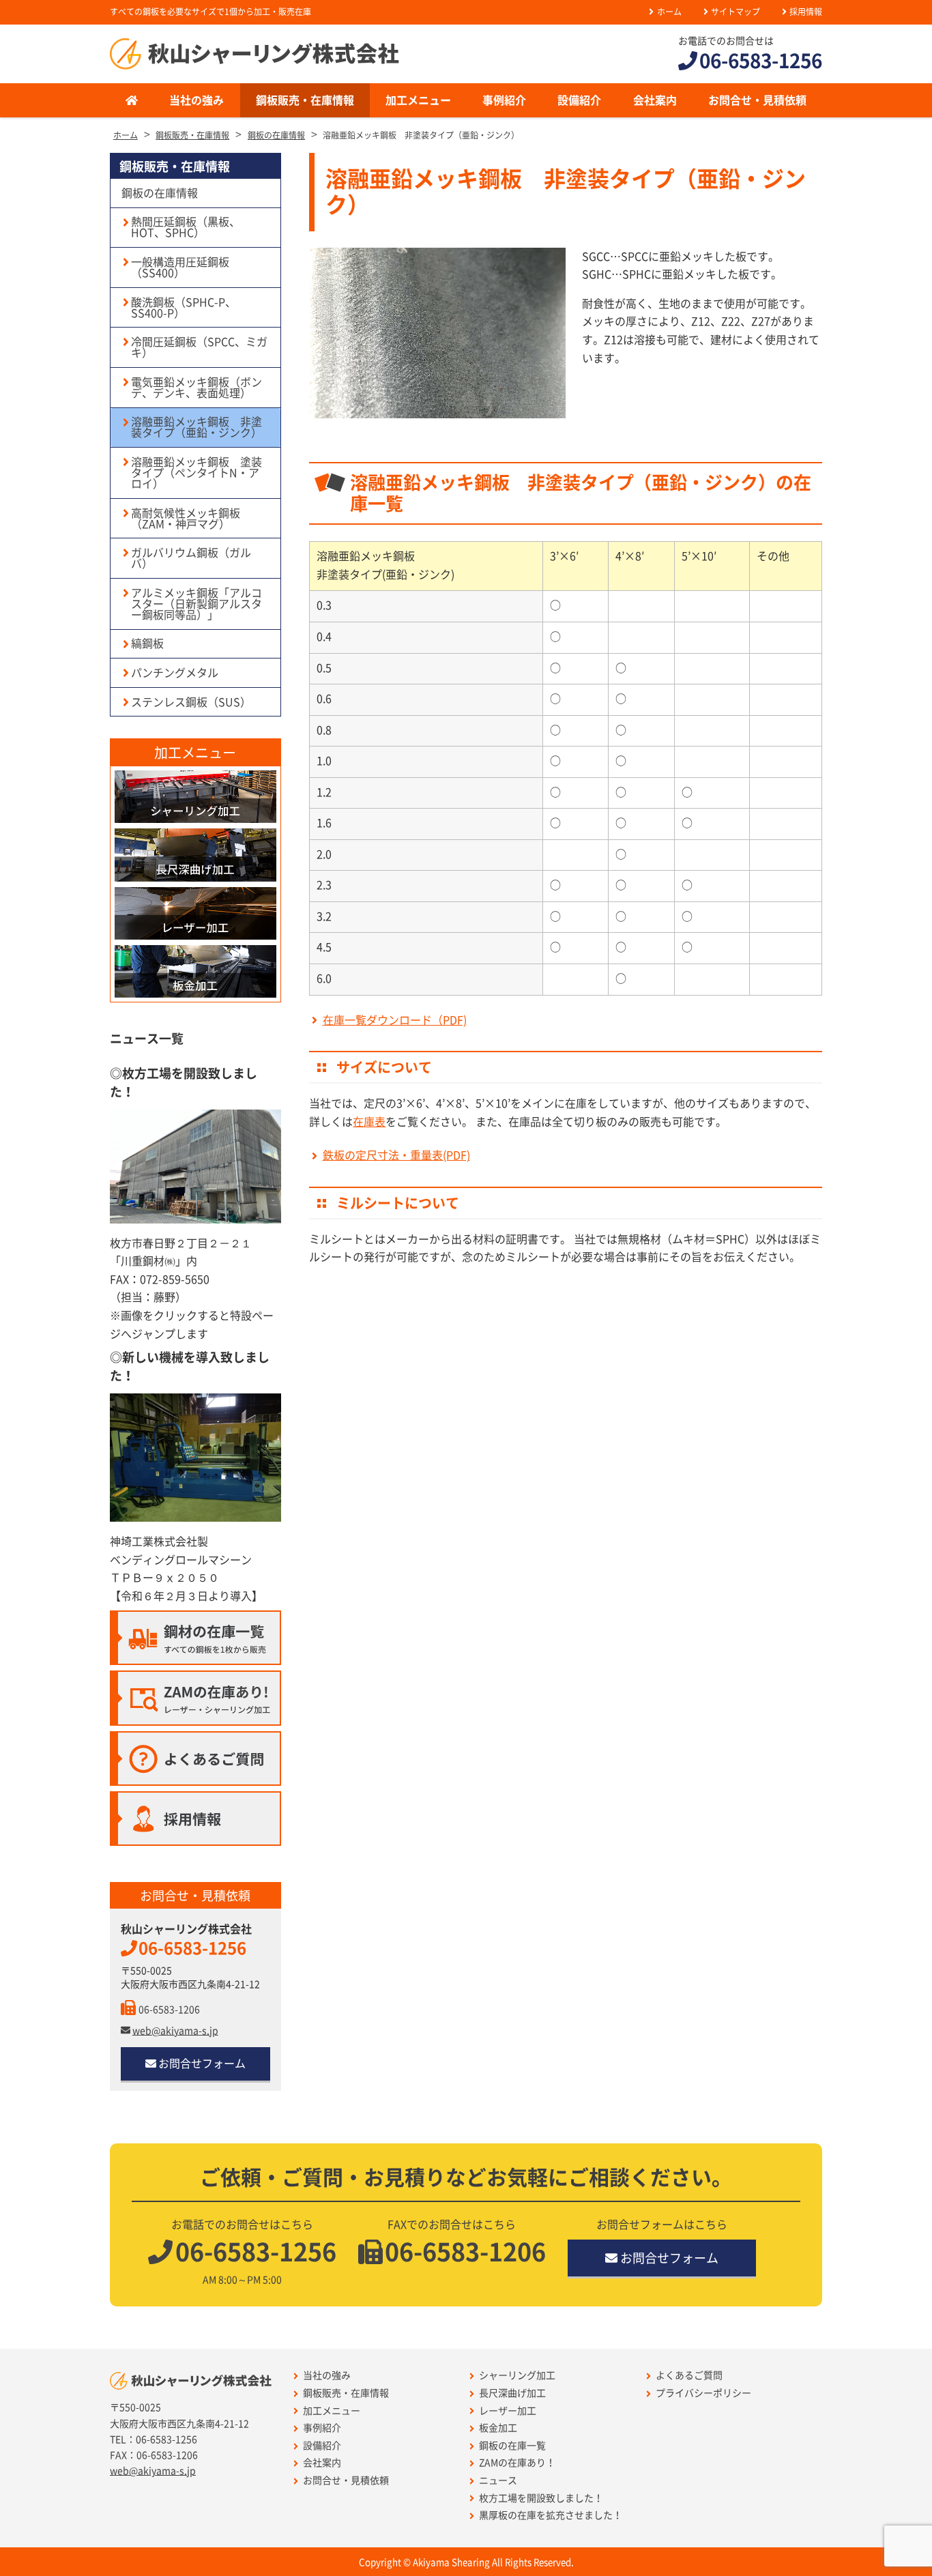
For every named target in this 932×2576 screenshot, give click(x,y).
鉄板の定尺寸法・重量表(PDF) (396, 1155)
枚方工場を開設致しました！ (541, 2498)
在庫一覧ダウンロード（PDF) (394, 1020)
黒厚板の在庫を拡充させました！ (551, 2515)
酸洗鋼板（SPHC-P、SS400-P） (184, 308)
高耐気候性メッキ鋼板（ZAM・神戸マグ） (186, 519)
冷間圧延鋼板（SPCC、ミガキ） (199, 347)
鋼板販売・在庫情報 (305, 100)
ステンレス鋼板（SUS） (191, 702)
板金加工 (498, 2428)
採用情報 (806, 12)
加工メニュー (418, 100)
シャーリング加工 (517, 2375)
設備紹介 (579, 100)
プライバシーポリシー (703, 2393)
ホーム (669, 12)
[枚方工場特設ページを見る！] (195, 1167)
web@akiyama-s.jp (175, 2031)
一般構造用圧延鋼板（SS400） (180, 267)
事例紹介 (504, 100)
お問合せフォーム (202, 2064)
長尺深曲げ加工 (512, 2393)
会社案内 (655, 100)
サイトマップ (736, 12)
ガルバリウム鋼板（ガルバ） (191, 558)
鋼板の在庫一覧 (512, 2446)
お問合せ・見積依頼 (757, 100)
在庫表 (369, 1122)
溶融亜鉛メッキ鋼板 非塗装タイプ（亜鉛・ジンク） (196, 427)
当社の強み (196, 100)
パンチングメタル (175, 673)
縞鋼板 (147, 643)
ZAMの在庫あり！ (517, 2463)
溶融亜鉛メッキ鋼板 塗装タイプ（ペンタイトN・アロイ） (196, 473)
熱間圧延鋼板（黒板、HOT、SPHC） (186, 227)
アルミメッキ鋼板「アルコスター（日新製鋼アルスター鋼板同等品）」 (196, 604)
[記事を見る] (195, 1458)
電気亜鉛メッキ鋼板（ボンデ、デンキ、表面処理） (196, 388)
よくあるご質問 (689, 2375)
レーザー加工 (508, 2411)
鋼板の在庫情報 (160, 193)
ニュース (498, 2480)
